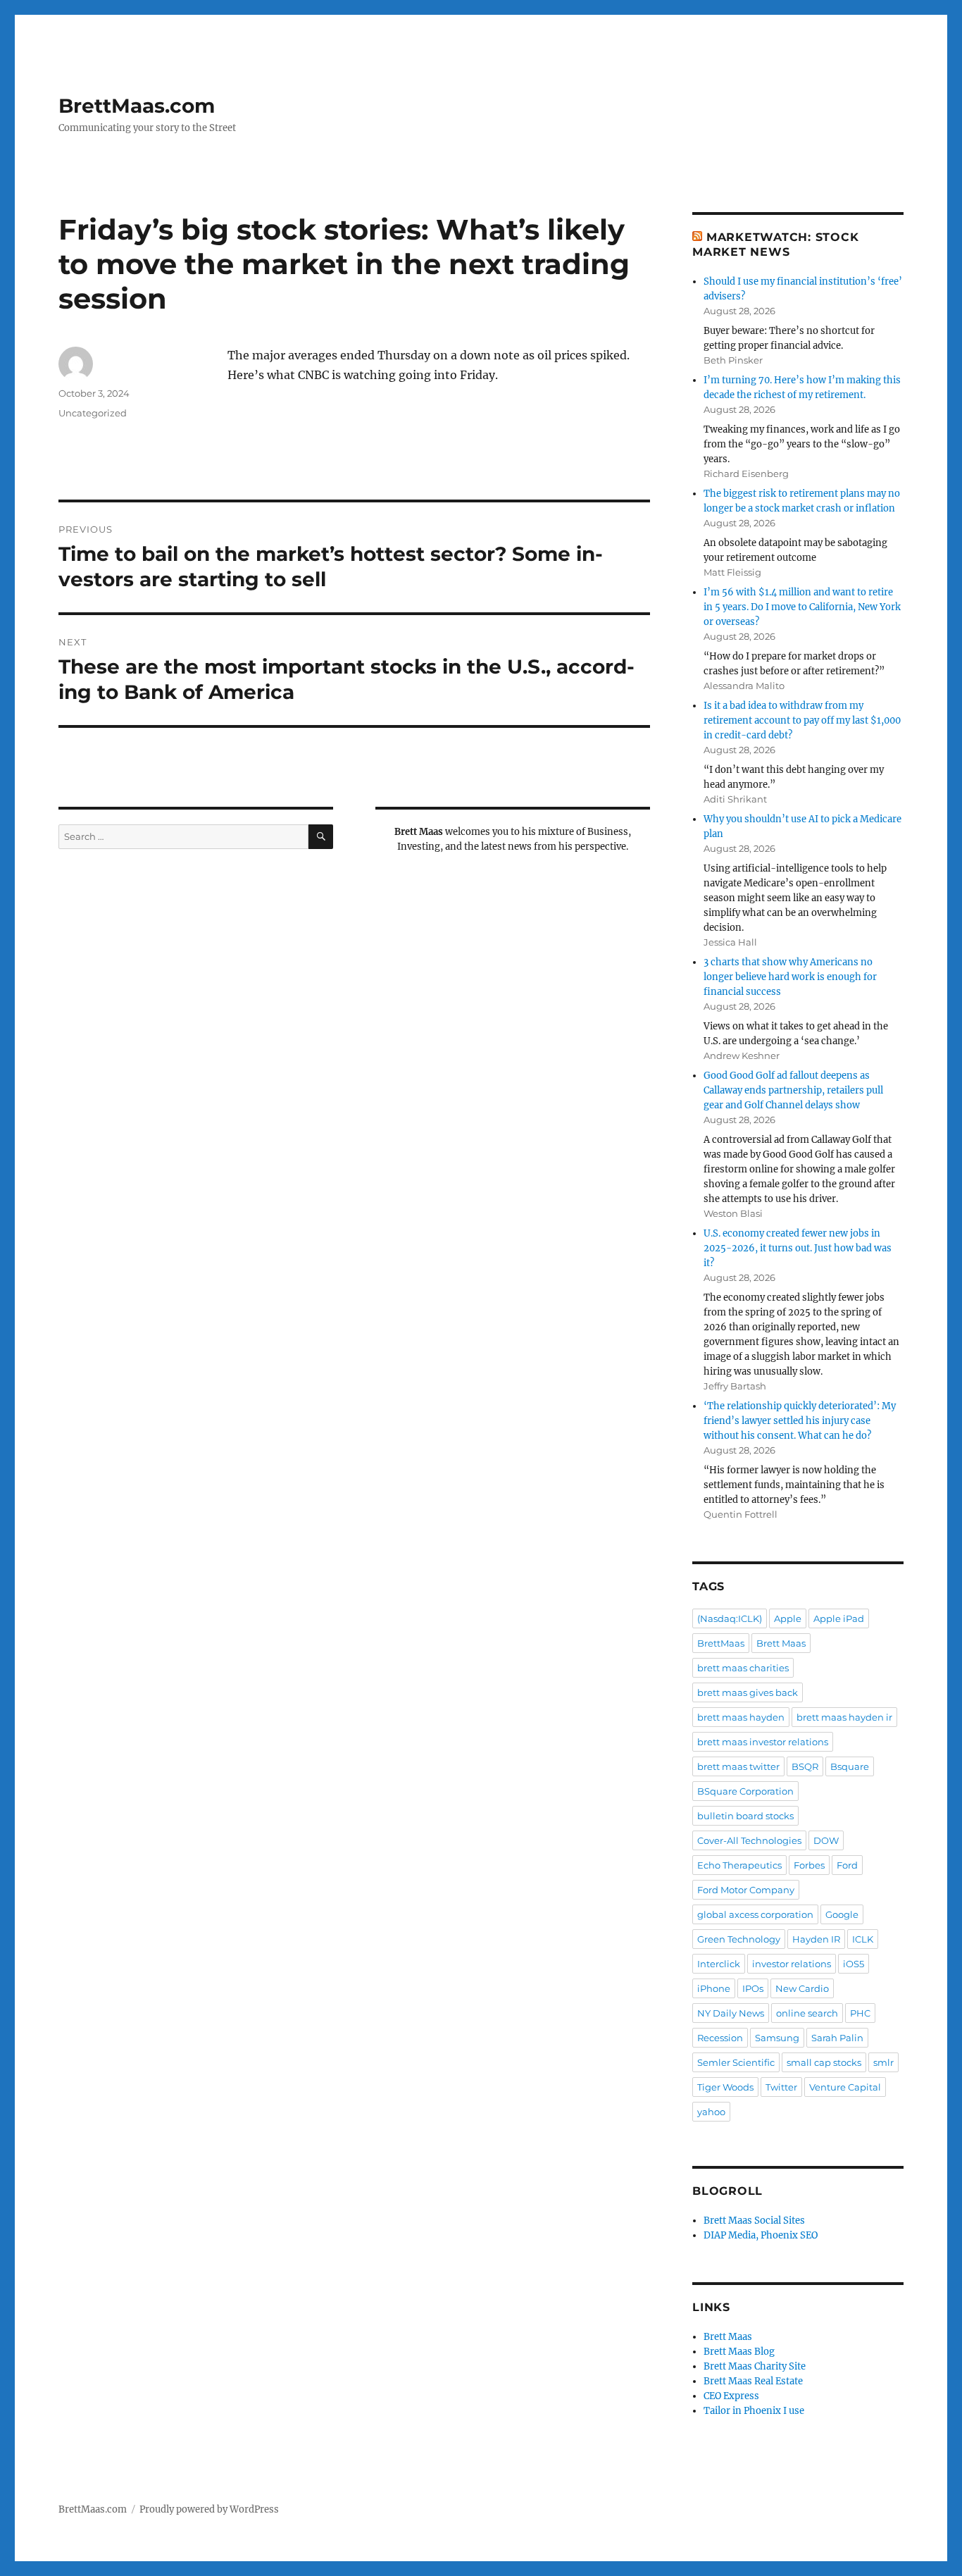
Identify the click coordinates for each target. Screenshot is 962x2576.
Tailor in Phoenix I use (754, 2411)
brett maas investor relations (763, 1742)
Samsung (777, 2038)
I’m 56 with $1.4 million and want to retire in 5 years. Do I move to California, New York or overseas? (802, 607)
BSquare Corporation (745, 1791)
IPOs (753, 1988)
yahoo (711, 2112)
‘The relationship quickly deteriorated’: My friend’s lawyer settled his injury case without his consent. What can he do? (800, 1421)
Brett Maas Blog (739, 2352)
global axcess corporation (755, 1914)
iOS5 (854, 1964)
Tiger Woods (725, 2087)
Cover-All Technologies (749, 1840)
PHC (860, 2013)
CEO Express (731, 2396)
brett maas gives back (748, 1692)
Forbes (809, 1865)
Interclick (719, 1964)
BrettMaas (721, 1643)
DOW (826, 1840)
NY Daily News (731, 2013)
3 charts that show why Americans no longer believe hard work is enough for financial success (790, 977)
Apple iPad (839, 1618)
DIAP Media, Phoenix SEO (761, 2235)
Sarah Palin (837, 2038)
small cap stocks (824, 2062)
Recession (720, 2038)
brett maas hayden (741, 1717)
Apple (788, 1618)
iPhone (714, 1988)
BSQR (805, 1766)
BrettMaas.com (137, 106)
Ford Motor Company (746, 1890)
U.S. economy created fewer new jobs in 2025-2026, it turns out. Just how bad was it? (798, 1248)
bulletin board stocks (745, 1816)
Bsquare (850, 1766)
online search (807, 2013)
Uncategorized (93, 413)
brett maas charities (743, 1668)
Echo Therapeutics (739, 1865)
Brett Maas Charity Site (755, 2366)
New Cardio (802, 1988)
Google (842, 1914)
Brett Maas (781, 1643)
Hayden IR (816, 1939)
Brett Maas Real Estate (753, 2381)
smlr (883, 2062)
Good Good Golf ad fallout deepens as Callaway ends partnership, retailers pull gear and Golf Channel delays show (793, 1090)
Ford (847, 1865)
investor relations (792, 1964)
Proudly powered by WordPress (209, 2509)
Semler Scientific (736, 2062)
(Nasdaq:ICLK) (730, 1618)
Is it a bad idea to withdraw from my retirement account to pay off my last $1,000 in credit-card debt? (802, 720)
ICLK (863, 1939)
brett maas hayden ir (844, 1717)
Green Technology (739, 1939)
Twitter (781, 2087)
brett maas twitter (738, 1766)
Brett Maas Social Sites (754, 2221)
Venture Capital (845, 2087)
